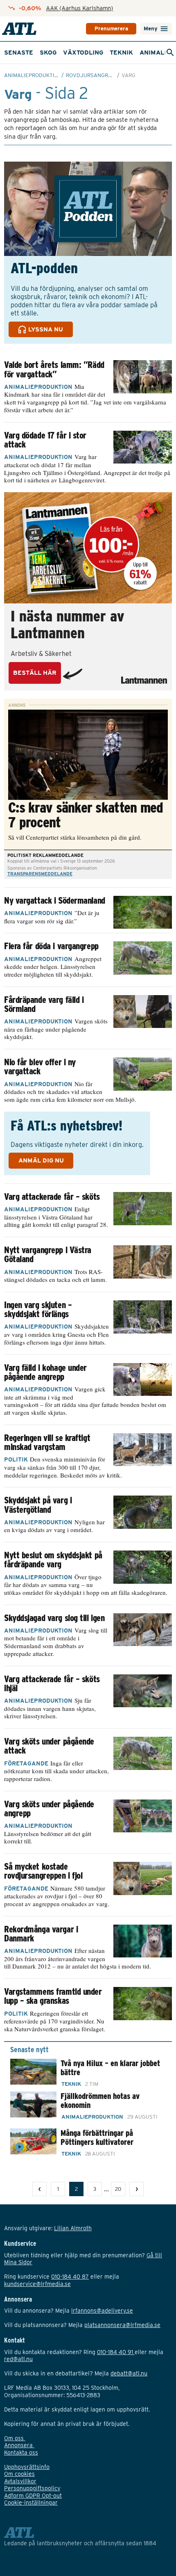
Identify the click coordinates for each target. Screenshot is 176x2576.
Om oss (15, 2438)
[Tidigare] (39, 2189)
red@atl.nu (18, 2359)
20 (118, 2189)
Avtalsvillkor (20, 2481)
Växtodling (83, 53)
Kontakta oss (21, 2453)
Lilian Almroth (73, 2228)
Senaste (19, 53)
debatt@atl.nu (129, 2373)
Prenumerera (111, 29)
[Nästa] (137, 2189)
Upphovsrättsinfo (27, 2467)
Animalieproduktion (33, 75)
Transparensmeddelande (40, 874)
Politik (16, 1459)
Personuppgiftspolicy (32, 2488)
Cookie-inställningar (31, 2503)
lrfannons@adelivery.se (102, 2311)
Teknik (121, 53)
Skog (48, 53)
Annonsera (19, 2445)
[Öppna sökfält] (170, 53)
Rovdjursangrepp (92, 75)
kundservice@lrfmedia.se (37, 2284)
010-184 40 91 (116, 2352)
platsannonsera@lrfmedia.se (122, 2325)
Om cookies (19, 2474)
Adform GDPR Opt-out (33, 2496)
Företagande (26, 1763)
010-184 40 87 (70, 2277)
